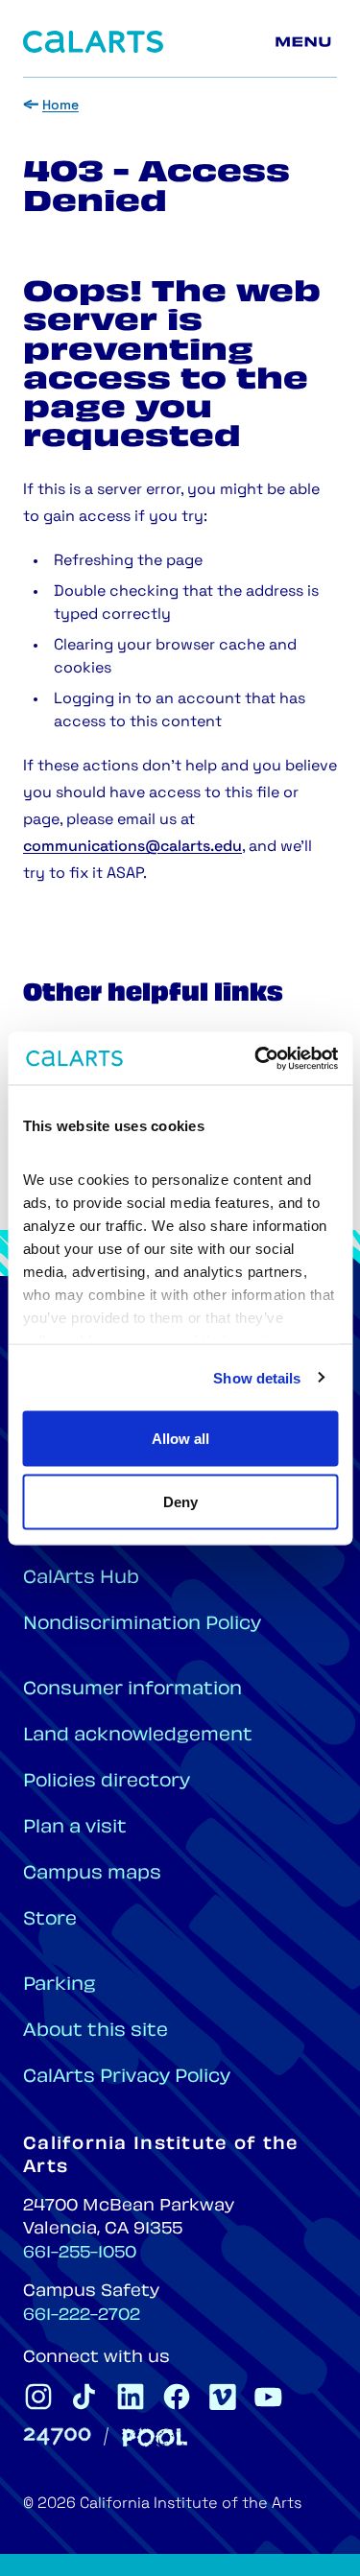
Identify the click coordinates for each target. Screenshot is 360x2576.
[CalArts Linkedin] (131, 2397)
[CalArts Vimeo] (223, 2397)
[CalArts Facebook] (177, 2397)
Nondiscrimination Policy (142, 1625)
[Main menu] (306, 42)
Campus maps (92, 1874)
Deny (180, 1501)
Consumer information (132, 1690)
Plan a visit (75, 1828)
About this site (96, 2032)
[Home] (93, 42)
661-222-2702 (82, 2316)
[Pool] (155, 2437)
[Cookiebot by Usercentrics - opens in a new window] (256, 1058)
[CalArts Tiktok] (84, 2397)
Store (50, 1920)
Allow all (180, 1439)
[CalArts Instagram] (38, 2397)
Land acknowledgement (138, 1736)
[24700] (57, 2436)
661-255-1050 (80, 2254)
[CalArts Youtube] (269, 2397)
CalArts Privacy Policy (127, 2078)
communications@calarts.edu (132, 847)
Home (60, 106)
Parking (60, 1985)
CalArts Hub (81, 1579)
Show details (257, 1377)
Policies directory (107, 1782)
